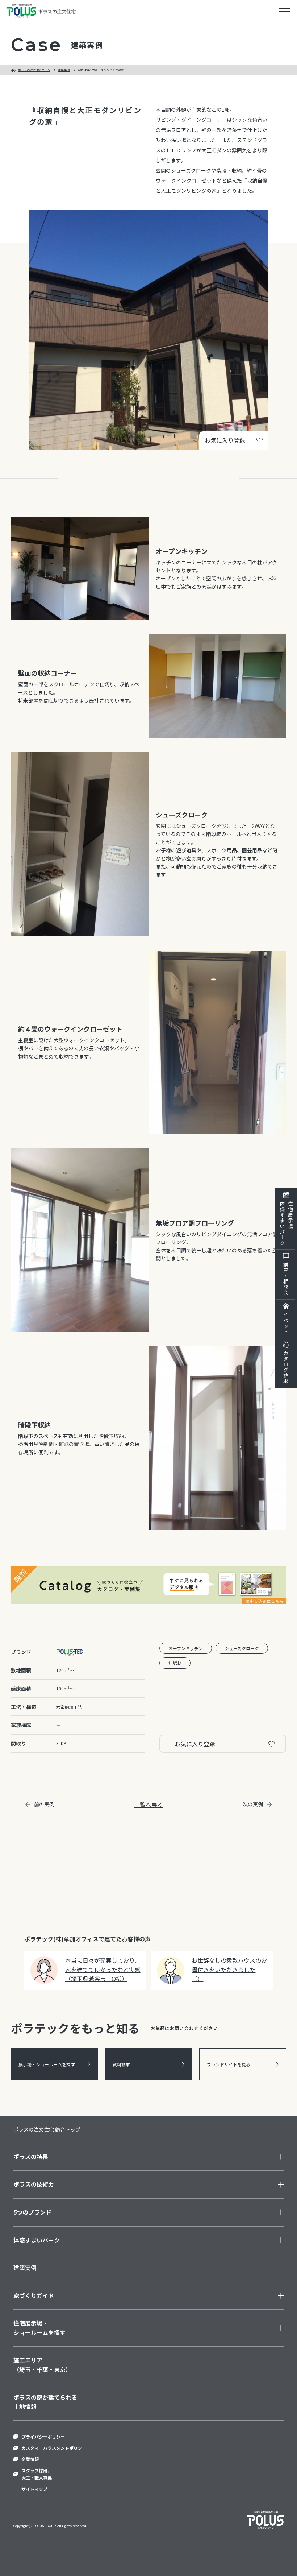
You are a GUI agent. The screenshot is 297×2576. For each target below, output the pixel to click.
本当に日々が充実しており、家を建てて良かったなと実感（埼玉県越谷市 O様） (103, 1969)
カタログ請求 (286, 1367)
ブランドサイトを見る (229, 2064)
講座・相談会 (286, 1279)
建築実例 (64, 70)
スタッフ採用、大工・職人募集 (37, 2474)
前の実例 (44, 1804)
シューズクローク (242, 1648)
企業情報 (30, 2459)
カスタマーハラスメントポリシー (54, 2448)
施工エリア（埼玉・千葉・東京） (42, 2365)
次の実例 (253, 1804)
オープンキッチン (186, 1648)
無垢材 (175, 1663)
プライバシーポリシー (43, 2437)
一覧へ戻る (148, 1805)
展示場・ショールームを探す (47, 2064)
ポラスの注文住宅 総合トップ (47, 2129)
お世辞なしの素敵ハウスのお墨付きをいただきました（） (229, 1969)
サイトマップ (34, 2489)
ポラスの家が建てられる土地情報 (45, 2402)
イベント (286, 1323)
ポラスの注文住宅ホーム (34, 70)
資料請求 (121, 2064)
